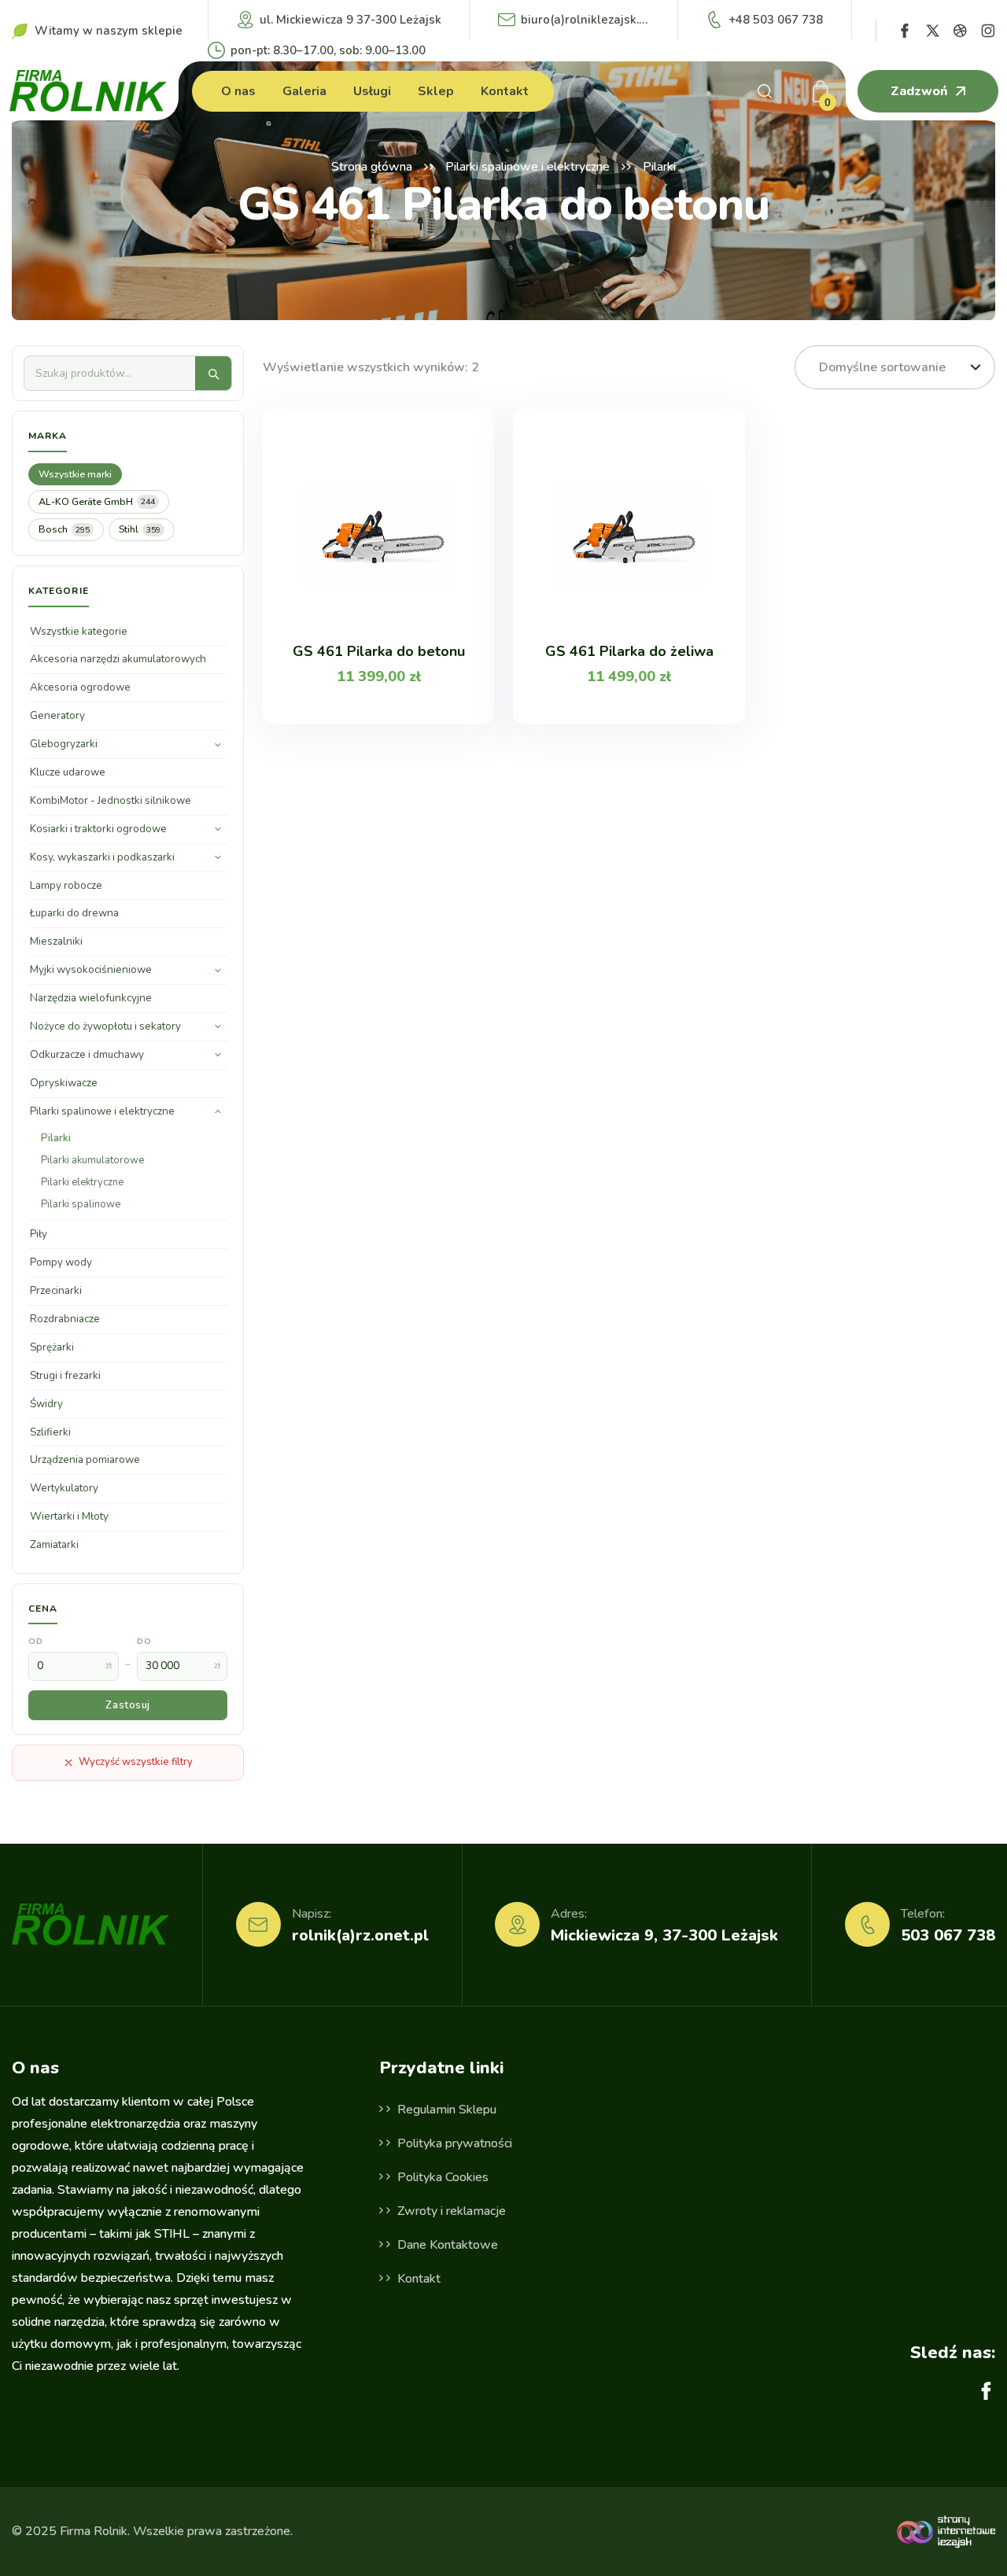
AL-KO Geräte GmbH (97, 501)
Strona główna (372, 167)
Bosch (64, 529)
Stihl (140, 529)
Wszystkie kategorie (79, 631)
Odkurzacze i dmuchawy (87, 1054)
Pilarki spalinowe (81, 1204)
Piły (39, 1234)
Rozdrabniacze (65, 1319)
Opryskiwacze (64, 1083)
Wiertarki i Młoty (69, 1516)
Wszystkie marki (75, 474)
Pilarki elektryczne (82, 1182)
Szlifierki (50, 1432)
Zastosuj (127, 1705)
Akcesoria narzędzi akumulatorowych (118, 659)
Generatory (57, 715)
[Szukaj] (213, 374)
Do (144, 1641)
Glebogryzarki (64, 744)
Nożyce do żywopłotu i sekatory (105, 1026)
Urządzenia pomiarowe (85, 1459)
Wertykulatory (64, 1488)
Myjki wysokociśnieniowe (91, 969)
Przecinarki (56, 1290)
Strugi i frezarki (65, 1375)
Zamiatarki (54, 1544)
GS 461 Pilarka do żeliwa (629, 651)
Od (35, 1641)
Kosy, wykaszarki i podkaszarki (102, 857)
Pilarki (56, 1138)
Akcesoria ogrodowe (80, 687)
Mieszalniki (56, 941)
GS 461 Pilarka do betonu (379, 651)
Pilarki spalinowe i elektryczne (527, 167)
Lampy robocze (66, 885)
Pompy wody (61, 1262)
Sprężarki (52, 1347)
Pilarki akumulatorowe (92, 1160)
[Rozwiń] (218, 745)
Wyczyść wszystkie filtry (136, 1762)
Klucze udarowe (68, 772)
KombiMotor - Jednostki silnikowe (111, 800)
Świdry (46, 1404)
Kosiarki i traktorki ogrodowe (98, 829)
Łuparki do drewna (74, 913)
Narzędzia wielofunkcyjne (91, 998)
